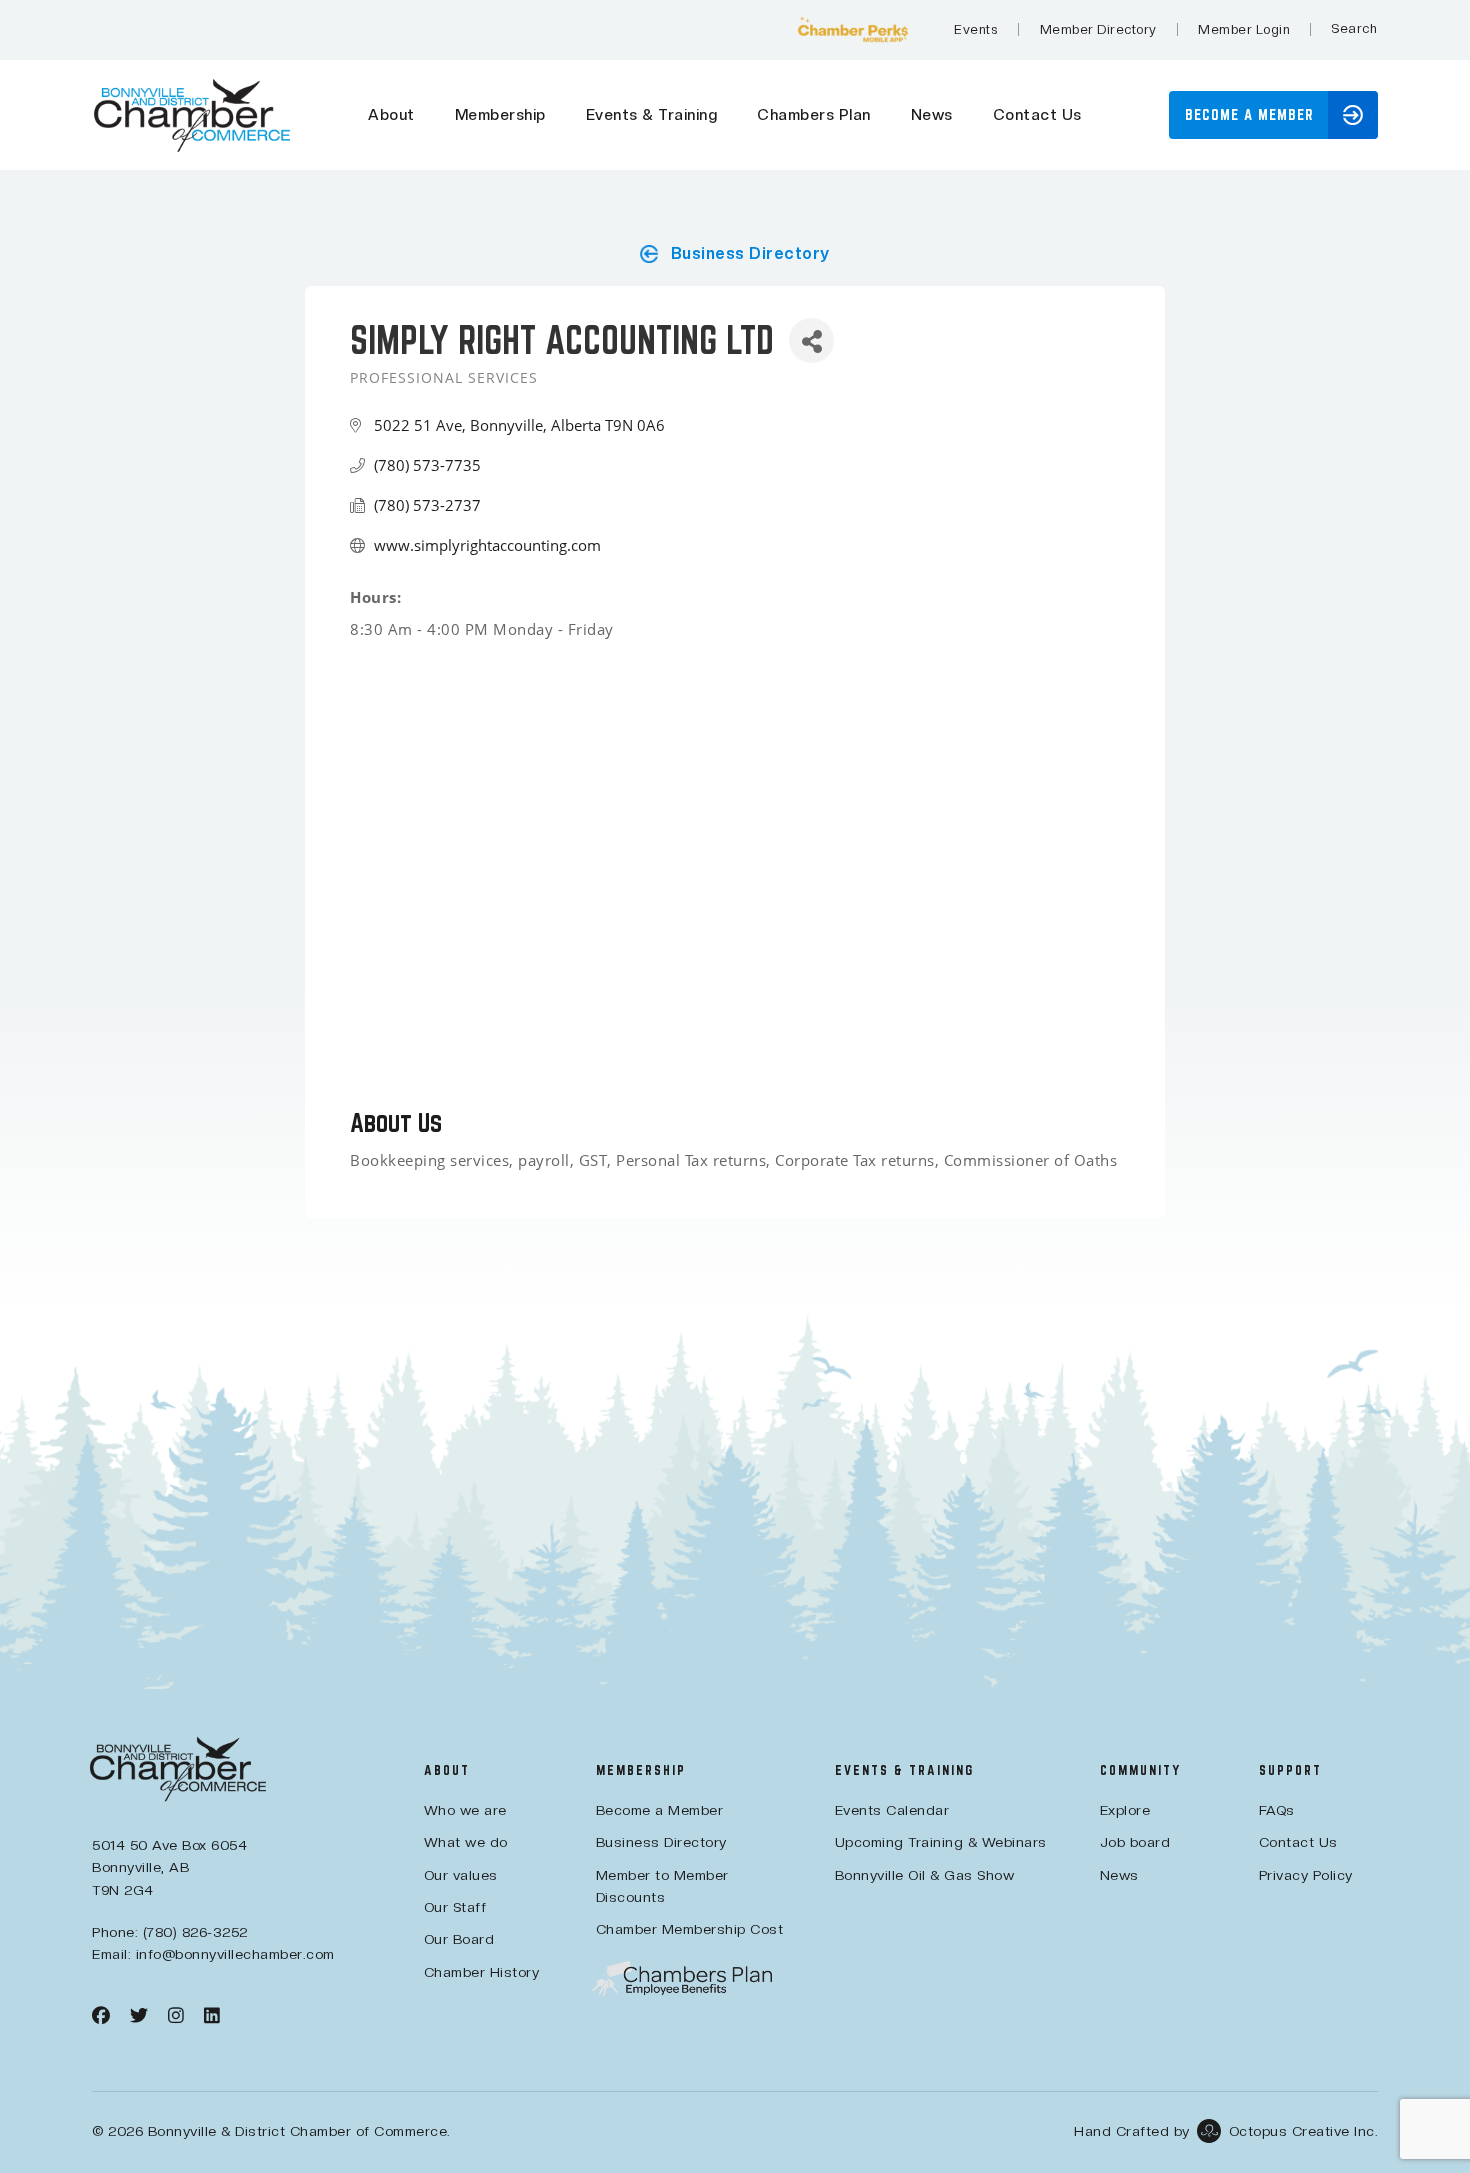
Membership (500, 115)
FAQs (1277, 1810)
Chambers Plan (814, 115)
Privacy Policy (1306, 1875)
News (932, 115)
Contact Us (1037, 115)
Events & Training (652, 115)
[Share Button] (811, 340)
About (391, 115)
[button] (1354, 29)
